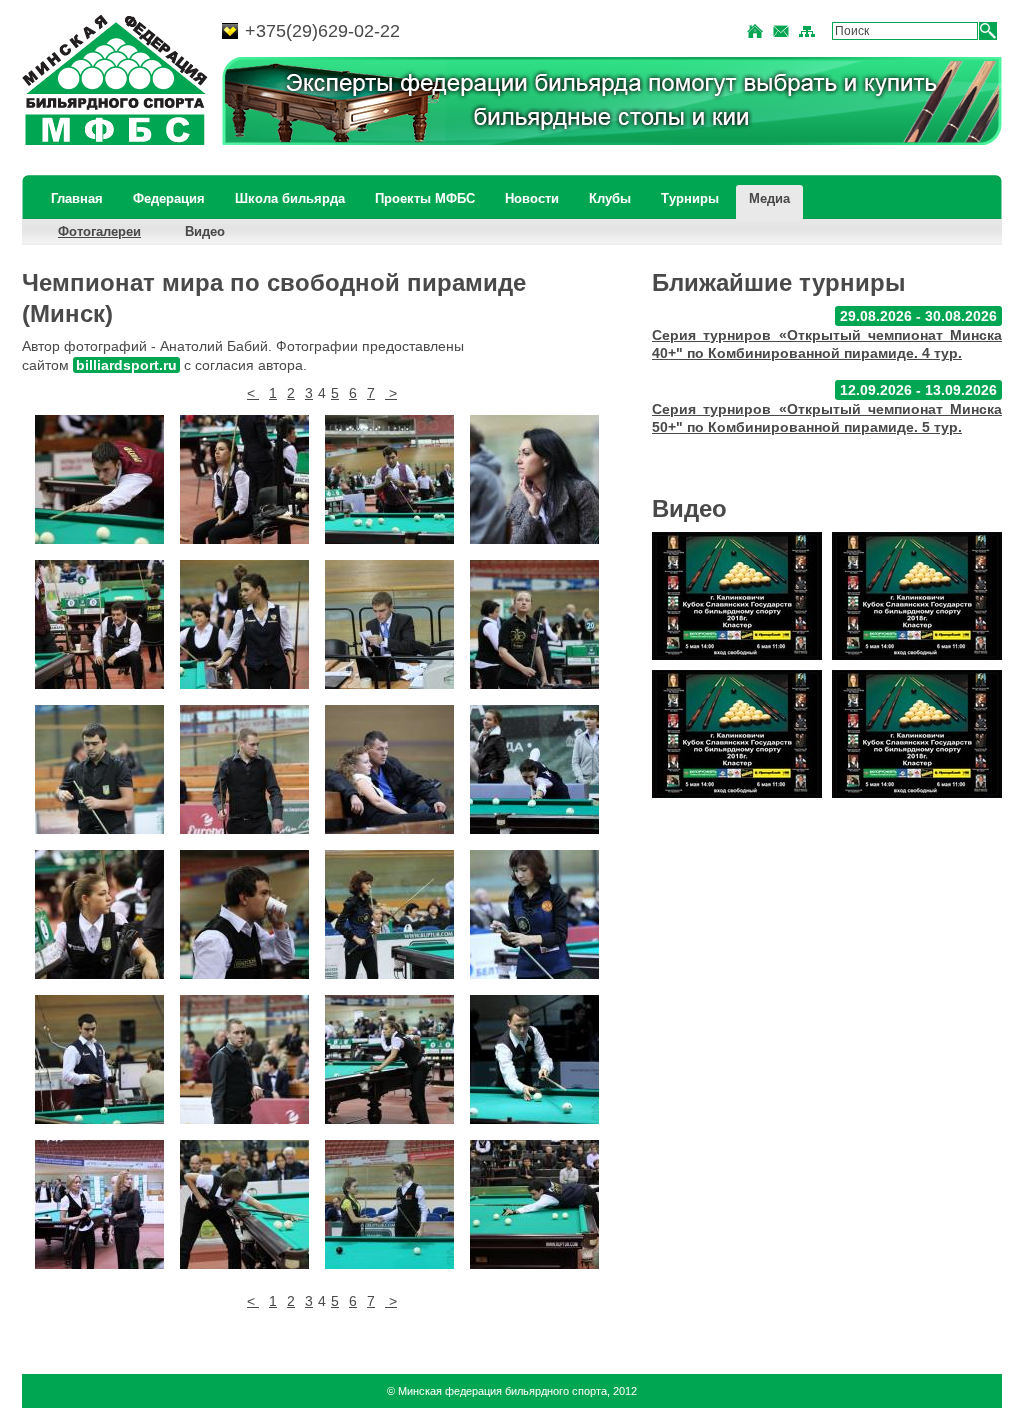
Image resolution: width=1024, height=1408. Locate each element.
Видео (205, 231)
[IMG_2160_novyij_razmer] (244, 479)
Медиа (769, 198)
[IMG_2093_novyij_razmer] (534, 1204)
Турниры (690, 198)
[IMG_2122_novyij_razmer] (534, 769)
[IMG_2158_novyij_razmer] (389, 479)
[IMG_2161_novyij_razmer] (99, 479)
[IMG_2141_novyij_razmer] (244, 769)
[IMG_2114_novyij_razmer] (244, 914)
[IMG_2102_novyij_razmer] (389, 1059)
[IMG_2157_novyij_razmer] (534, 479)
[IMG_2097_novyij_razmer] (244, 1204)
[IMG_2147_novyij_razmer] (99, 769)
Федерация (169, 198)
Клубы (610, 198)
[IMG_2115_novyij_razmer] (99, 914)
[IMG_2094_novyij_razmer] (389, 1204)
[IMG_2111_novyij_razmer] (534, 914)
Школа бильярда (290, 198)
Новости (532, 198)
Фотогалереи (99, 231)
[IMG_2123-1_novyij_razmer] (389, 769)
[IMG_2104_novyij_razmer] (244, 1059)
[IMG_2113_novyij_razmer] (389, 914)
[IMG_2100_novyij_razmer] (99, 1204)
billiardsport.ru (126, 365)
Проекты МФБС (425, 198)
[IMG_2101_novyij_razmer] (534, 1059)
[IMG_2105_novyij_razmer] (99, 1059)
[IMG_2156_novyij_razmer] (99, 624)
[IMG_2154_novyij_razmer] (389, 624)
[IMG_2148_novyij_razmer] (534, 624)
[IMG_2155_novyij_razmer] (244, 624)
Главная (77, 198)
